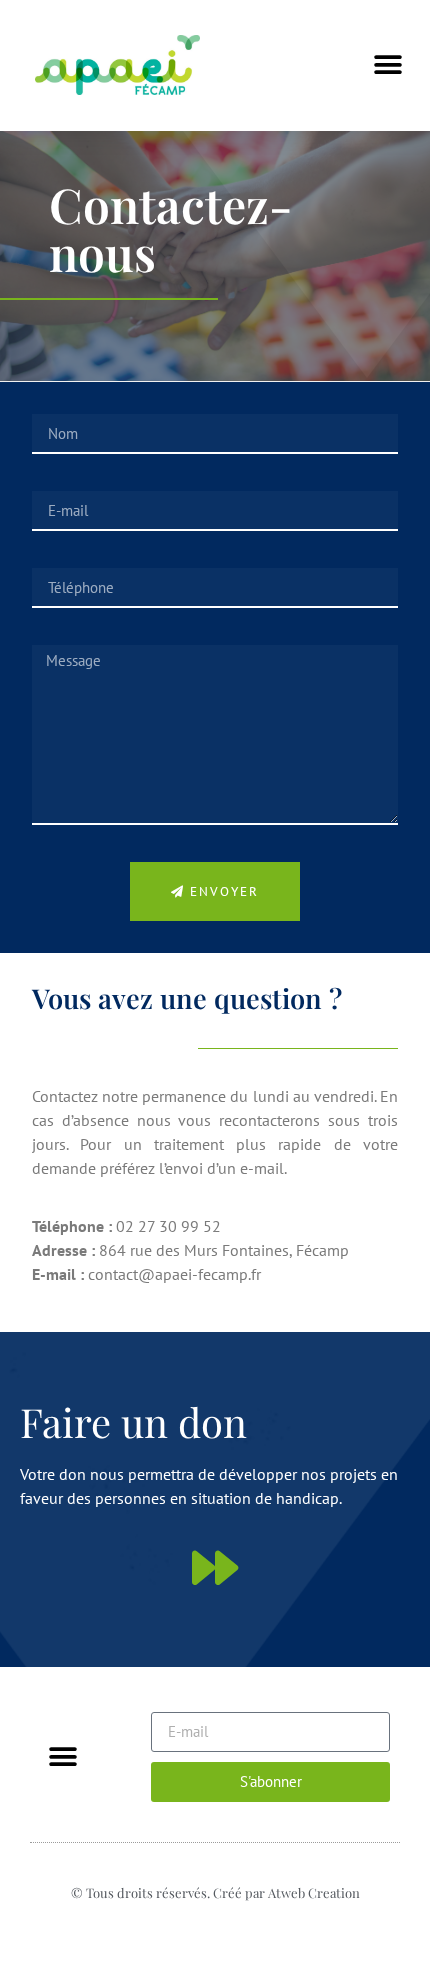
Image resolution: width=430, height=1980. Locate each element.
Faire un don (133, 1421)
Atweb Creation (314, 1892)
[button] (387, 65)
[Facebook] (215, 1928)
